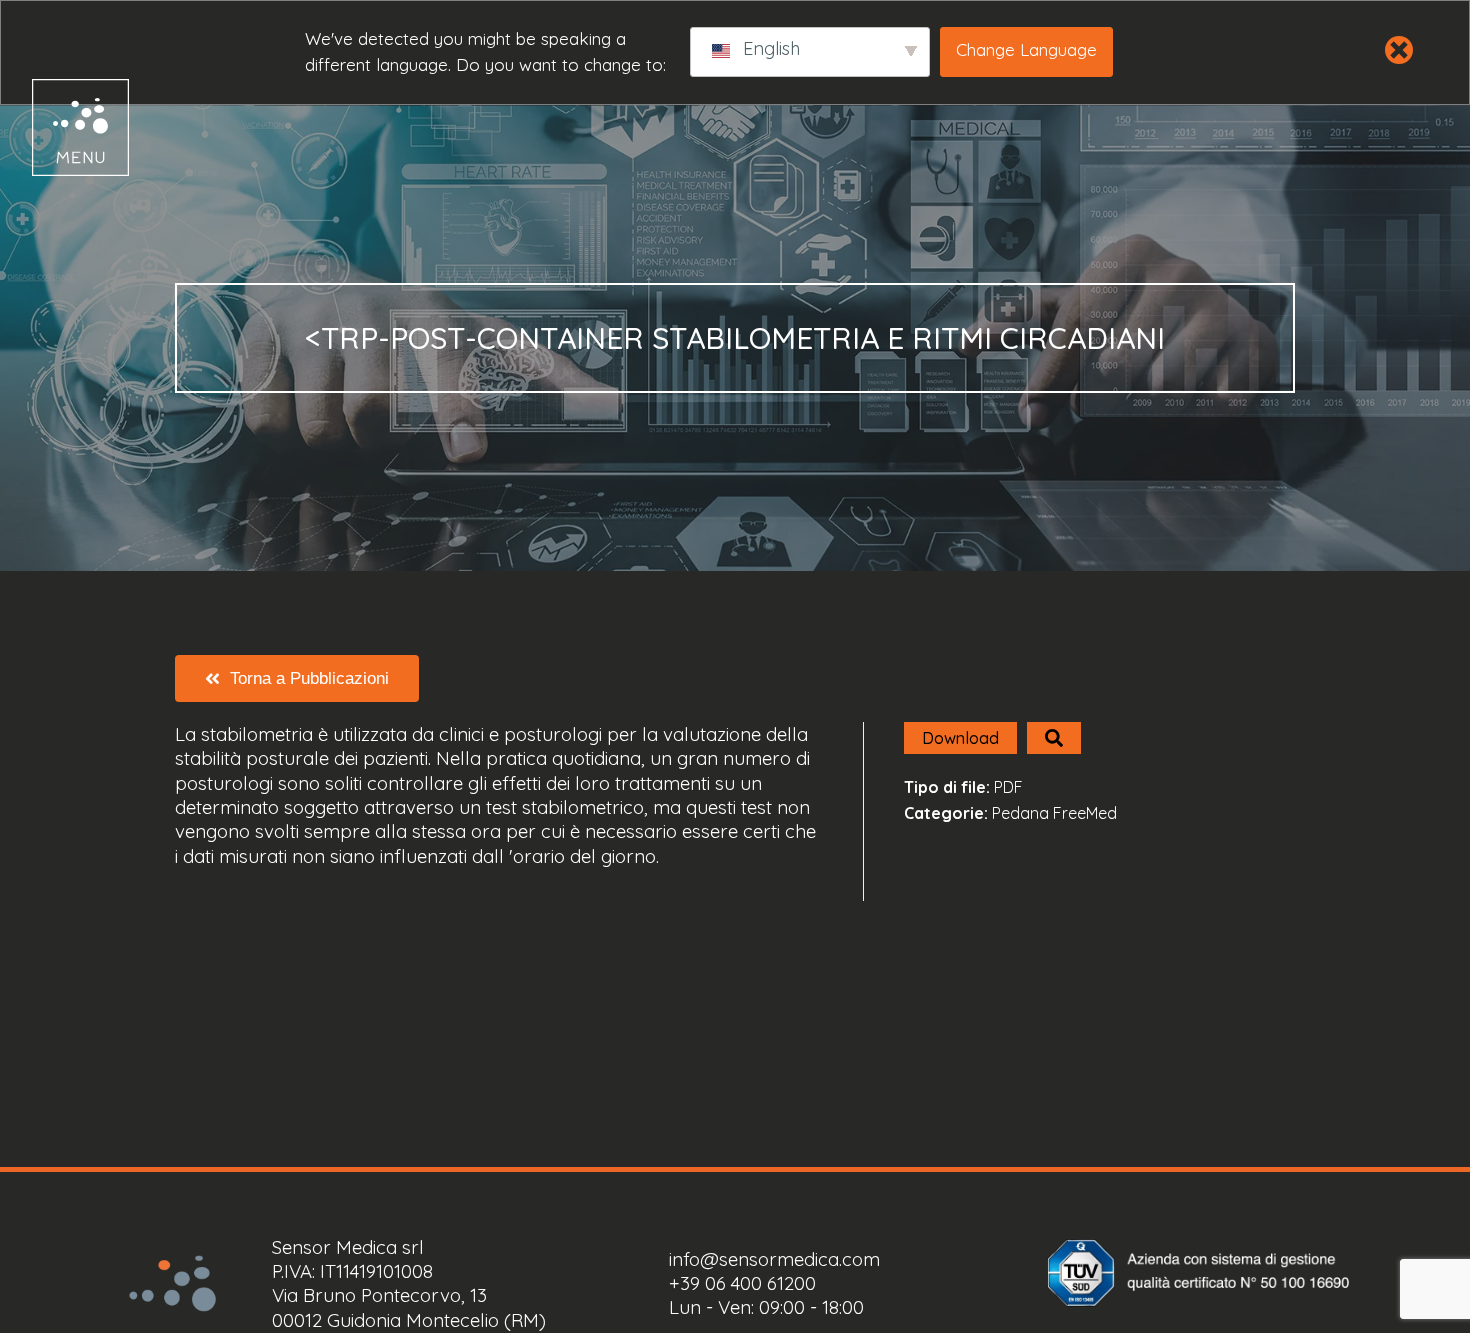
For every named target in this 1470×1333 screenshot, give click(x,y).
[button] (62, 127)
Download (960, 738)
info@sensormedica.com (774, 1259)
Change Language (1026, 49)
